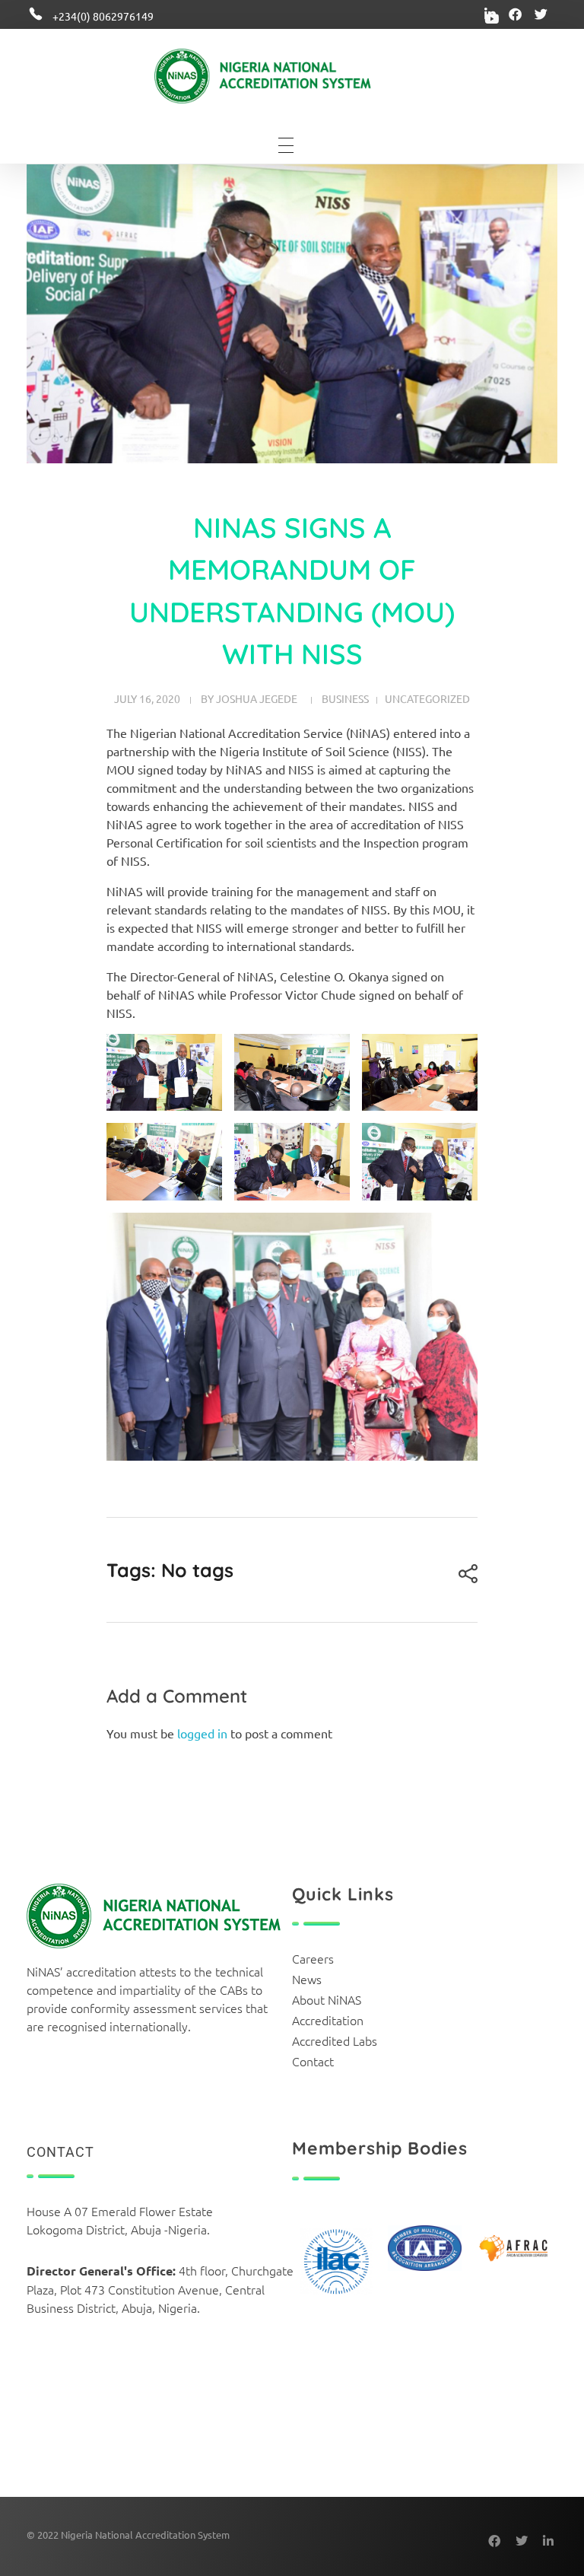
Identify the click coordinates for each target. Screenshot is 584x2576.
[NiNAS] (286, 76)
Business (345, 698)
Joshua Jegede (257, 698)
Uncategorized (427, 698)
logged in (204, 1733)
